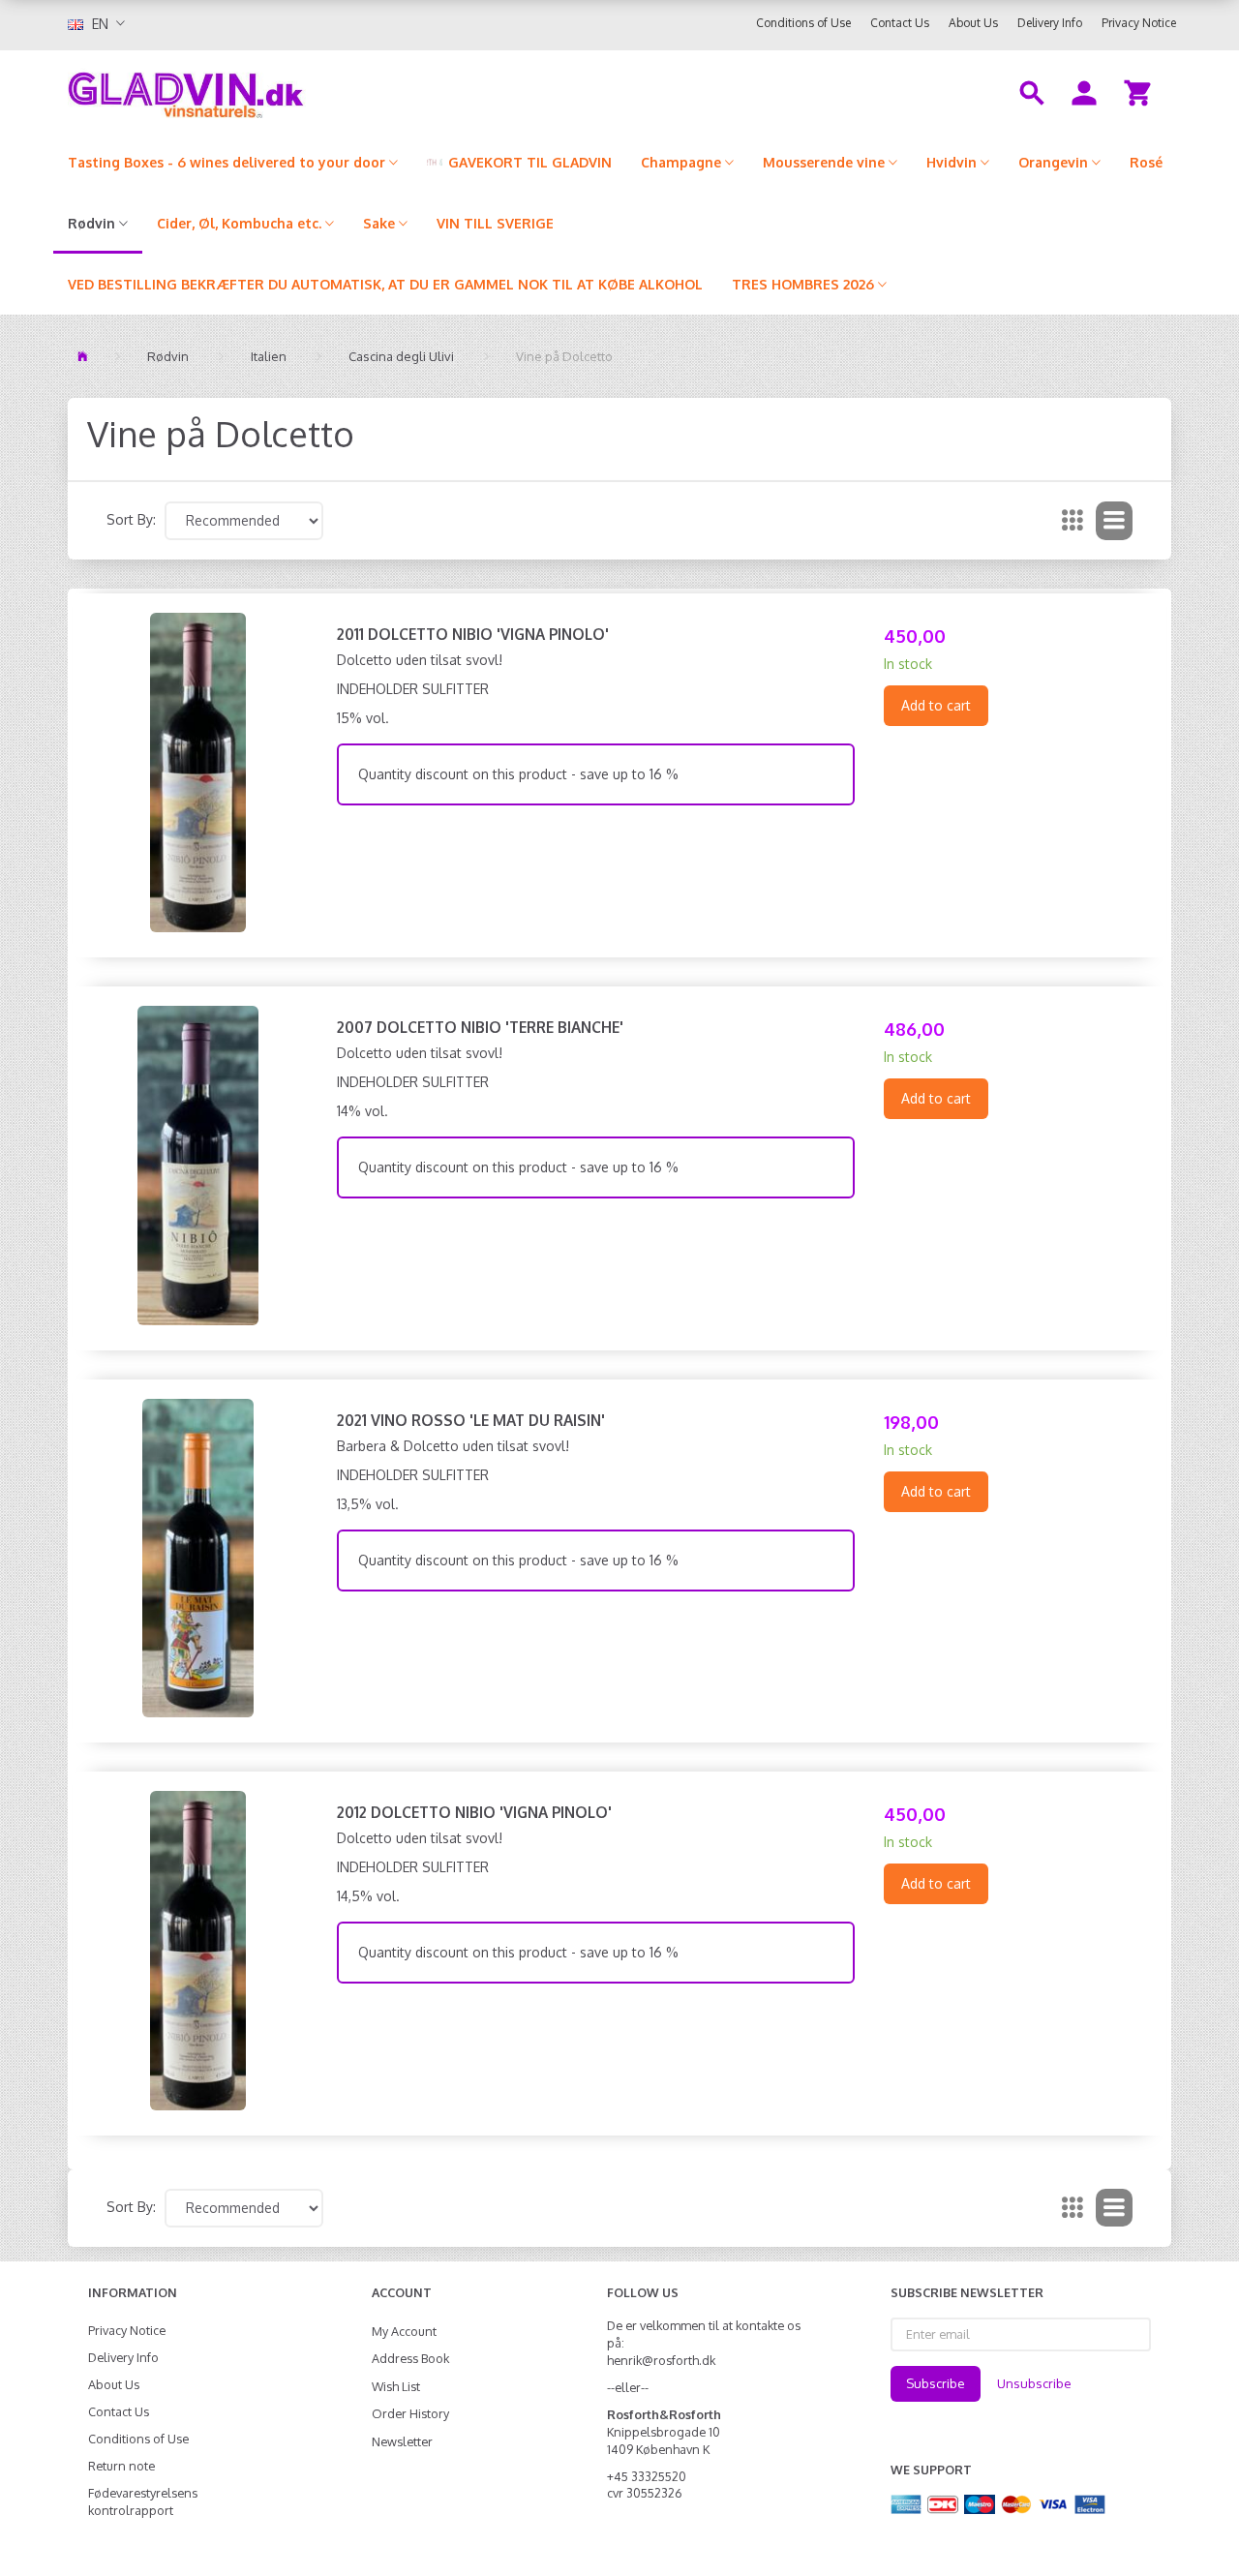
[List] (1114, 521)
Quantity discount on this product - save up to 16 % (518, 774)
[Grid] (1073, 521)
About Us (973, 23)
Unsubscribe (1034, 2383)
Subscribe (936, 2383)
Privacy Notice (1139, 23)
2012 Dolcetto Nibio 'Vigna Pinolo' (474, 1812)
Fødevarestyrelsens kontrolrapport (143, 2501)
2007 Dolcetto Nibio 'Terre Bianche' (480, 1027)
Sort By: (131, 519)
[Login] (1084, 91)
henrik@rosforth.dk (661, 2360)
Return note (121, 2466)
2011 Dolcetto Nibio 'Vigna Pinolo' (473, 634)
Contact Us (900, 23)
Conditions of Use (803, 23)
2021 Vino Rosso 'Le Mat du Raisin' (471, 1420)
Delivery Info (1050, 23)
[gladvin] (266, 91)
